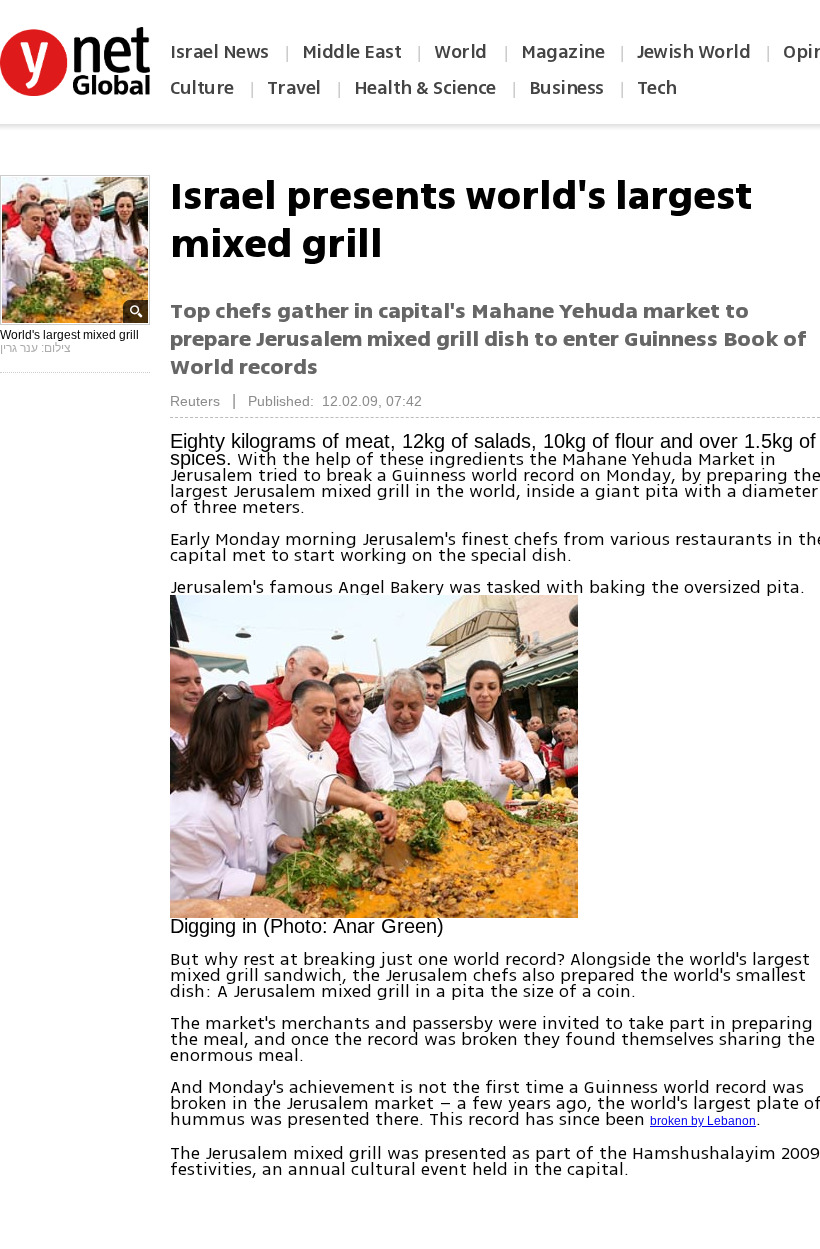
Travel (294, 88)
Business (566, 88)
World (462, 52)
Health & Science (425, 88)
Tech (657, 88)
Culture (202, 88)
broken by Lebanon (703, 1121)
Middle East (352, 52)
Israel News (219, 52)
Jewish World (693, 52)
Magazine (562, 52)
